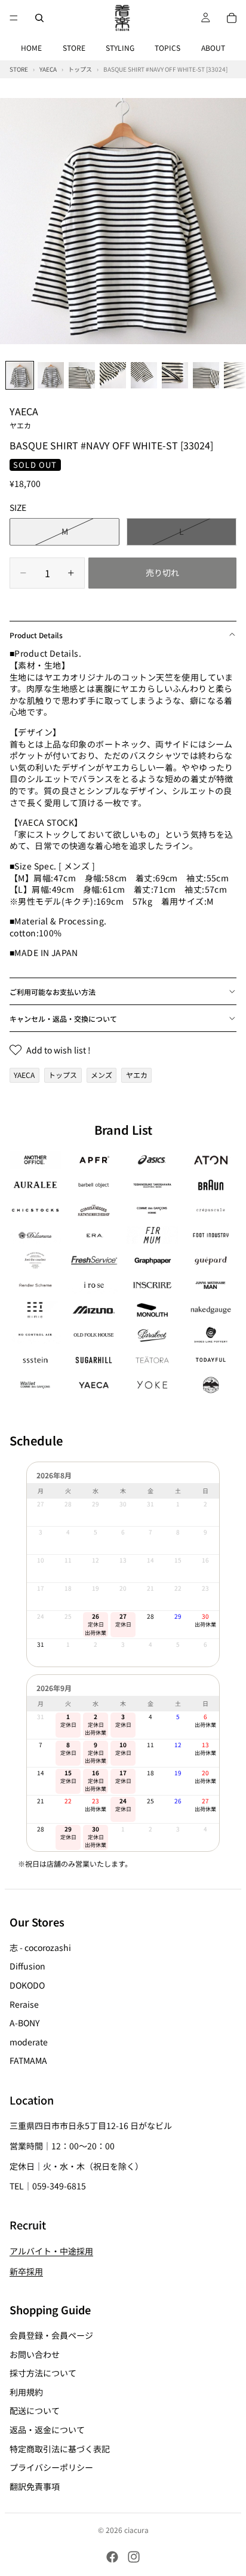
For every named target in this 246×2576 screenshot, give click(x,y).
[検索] (39, 18)
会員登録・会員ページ (51, 2335)
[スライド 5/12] (144, 375)
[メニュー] (14, 18)
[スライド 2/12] (51, 375)
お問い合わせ (35, 2354)
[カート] (232, 18)
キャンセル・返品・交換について (63, 1019)
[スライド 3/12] (82, 375)
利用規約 (26, 2392)
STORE (74, 48)
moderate (29, 2042)
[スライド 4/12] (113, 375)
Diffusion (27, 1967)
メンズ (102, 1075)
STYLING (120, 48)
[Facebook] (112, 2557)
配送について (35, 2411)
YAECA (24, 417)
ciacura (136, 2530)
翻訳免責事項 (35, 2486)
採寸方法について (43, 2373)
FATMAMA (28, 2061)
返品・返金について (47, 2430)
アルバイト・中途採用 (51, 2251)
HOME (31, 48)
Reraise (24, 2004)
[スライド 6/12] (175, 375)
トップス (63, 1075)
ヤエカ (137, 1075)
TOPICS (167, 48)
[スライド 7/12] (206, 375)
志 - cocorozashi (40, 1947)
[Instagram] (134, 2557)
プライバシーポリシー (51, 2467)
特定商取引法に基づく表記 (60, 2449)
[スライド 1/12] (20, 375)
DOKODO (27, 1985)
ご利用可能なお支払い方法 (53, 992)
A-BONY (24, 2023)
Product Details (36, 635)
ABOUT (213, 48)
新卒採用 (26, 2271)
